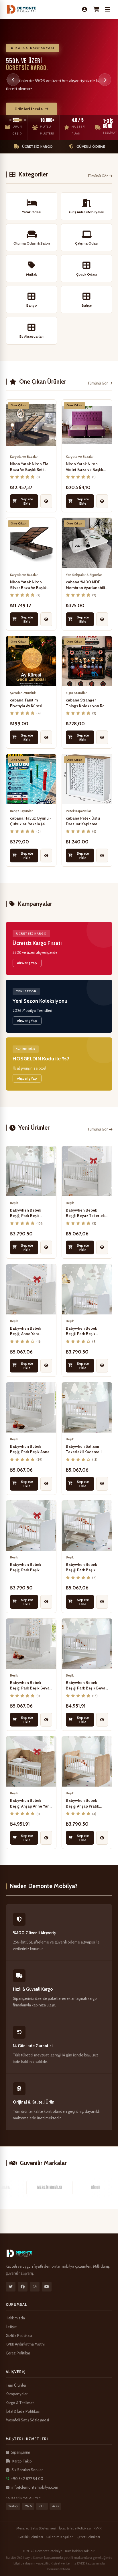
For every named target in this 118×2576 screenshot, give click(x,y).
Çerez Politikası (19, 2353)
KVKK (98, 2528)
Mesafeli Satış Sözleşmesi (27, 2420)
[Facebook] (23, 2287)
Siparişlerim (20, 2452)
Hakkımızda (15, 2318)
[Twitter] (11, 2287)
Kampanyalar (17, 2394)
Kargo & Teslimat (20, 2403)
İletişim (12, 2327)
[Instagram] (35, 2287)
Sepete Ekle (27, 501)
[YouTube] (47, 2287)
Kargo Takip (22, 2461)
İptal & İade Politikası (23, 2411)
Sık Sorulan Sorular (27, 2470)
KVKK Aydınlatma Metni (25, 2344)
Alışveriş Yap (27, 963)
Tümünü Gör (98, 176)
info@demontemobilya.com (35, 2487)
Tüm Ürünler (16, 2385)
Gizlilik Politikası (19, 2335)
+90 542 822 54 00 (27, 2479)
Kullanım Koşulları (60, 2537)
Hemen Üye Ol (28, 109)
